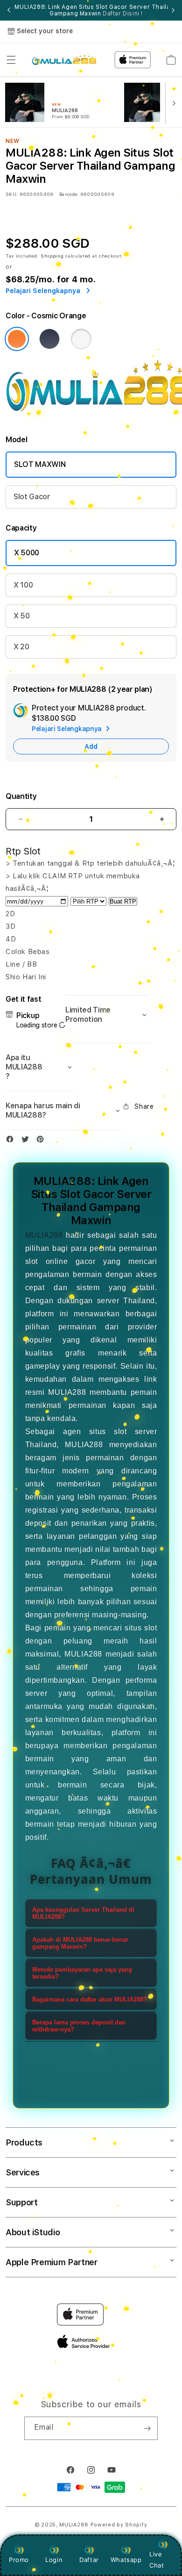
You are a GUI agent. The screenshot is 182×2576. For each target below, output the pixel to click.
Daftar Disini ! (123, 14)
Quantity (21, 796)
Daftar (89, 2560)
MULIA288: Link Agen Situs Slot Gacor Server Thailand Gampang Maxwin (96, 10)
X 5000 (27, 553)
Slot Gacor (32, 497)
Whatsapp (126, 2560)
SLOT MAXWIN (40, 464)
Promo (19, 2560)
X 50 (22, 616)
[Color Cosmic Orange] (17, 339)
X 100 (23, 585)
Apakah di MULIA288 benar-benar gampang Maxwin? (80, 1943)
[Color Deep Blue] (49, 339)
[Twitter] (28, 1141)
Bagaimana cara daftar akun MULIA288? (90, 1999)
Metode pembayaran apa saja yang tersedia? (82, 1973)
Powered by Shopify (119, 2525)
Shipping (52, 256)
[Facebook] (12, 1141)
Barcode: (69, 194)
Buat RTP (123, 901)
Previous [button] (9, 10)
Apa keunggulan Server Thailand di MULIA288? (83, 1913)
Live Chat (157, 2559)
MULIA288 (44, 1235)
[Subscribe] (147, 2428)
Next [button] (173, 10)
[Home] (64, 60)
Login (54, 2560)
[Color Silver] (81, 339)
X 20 (21, 647)
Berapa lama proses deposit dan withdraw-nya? (79, 2026)
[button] (11, 60)
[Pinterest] (42, 1141)
